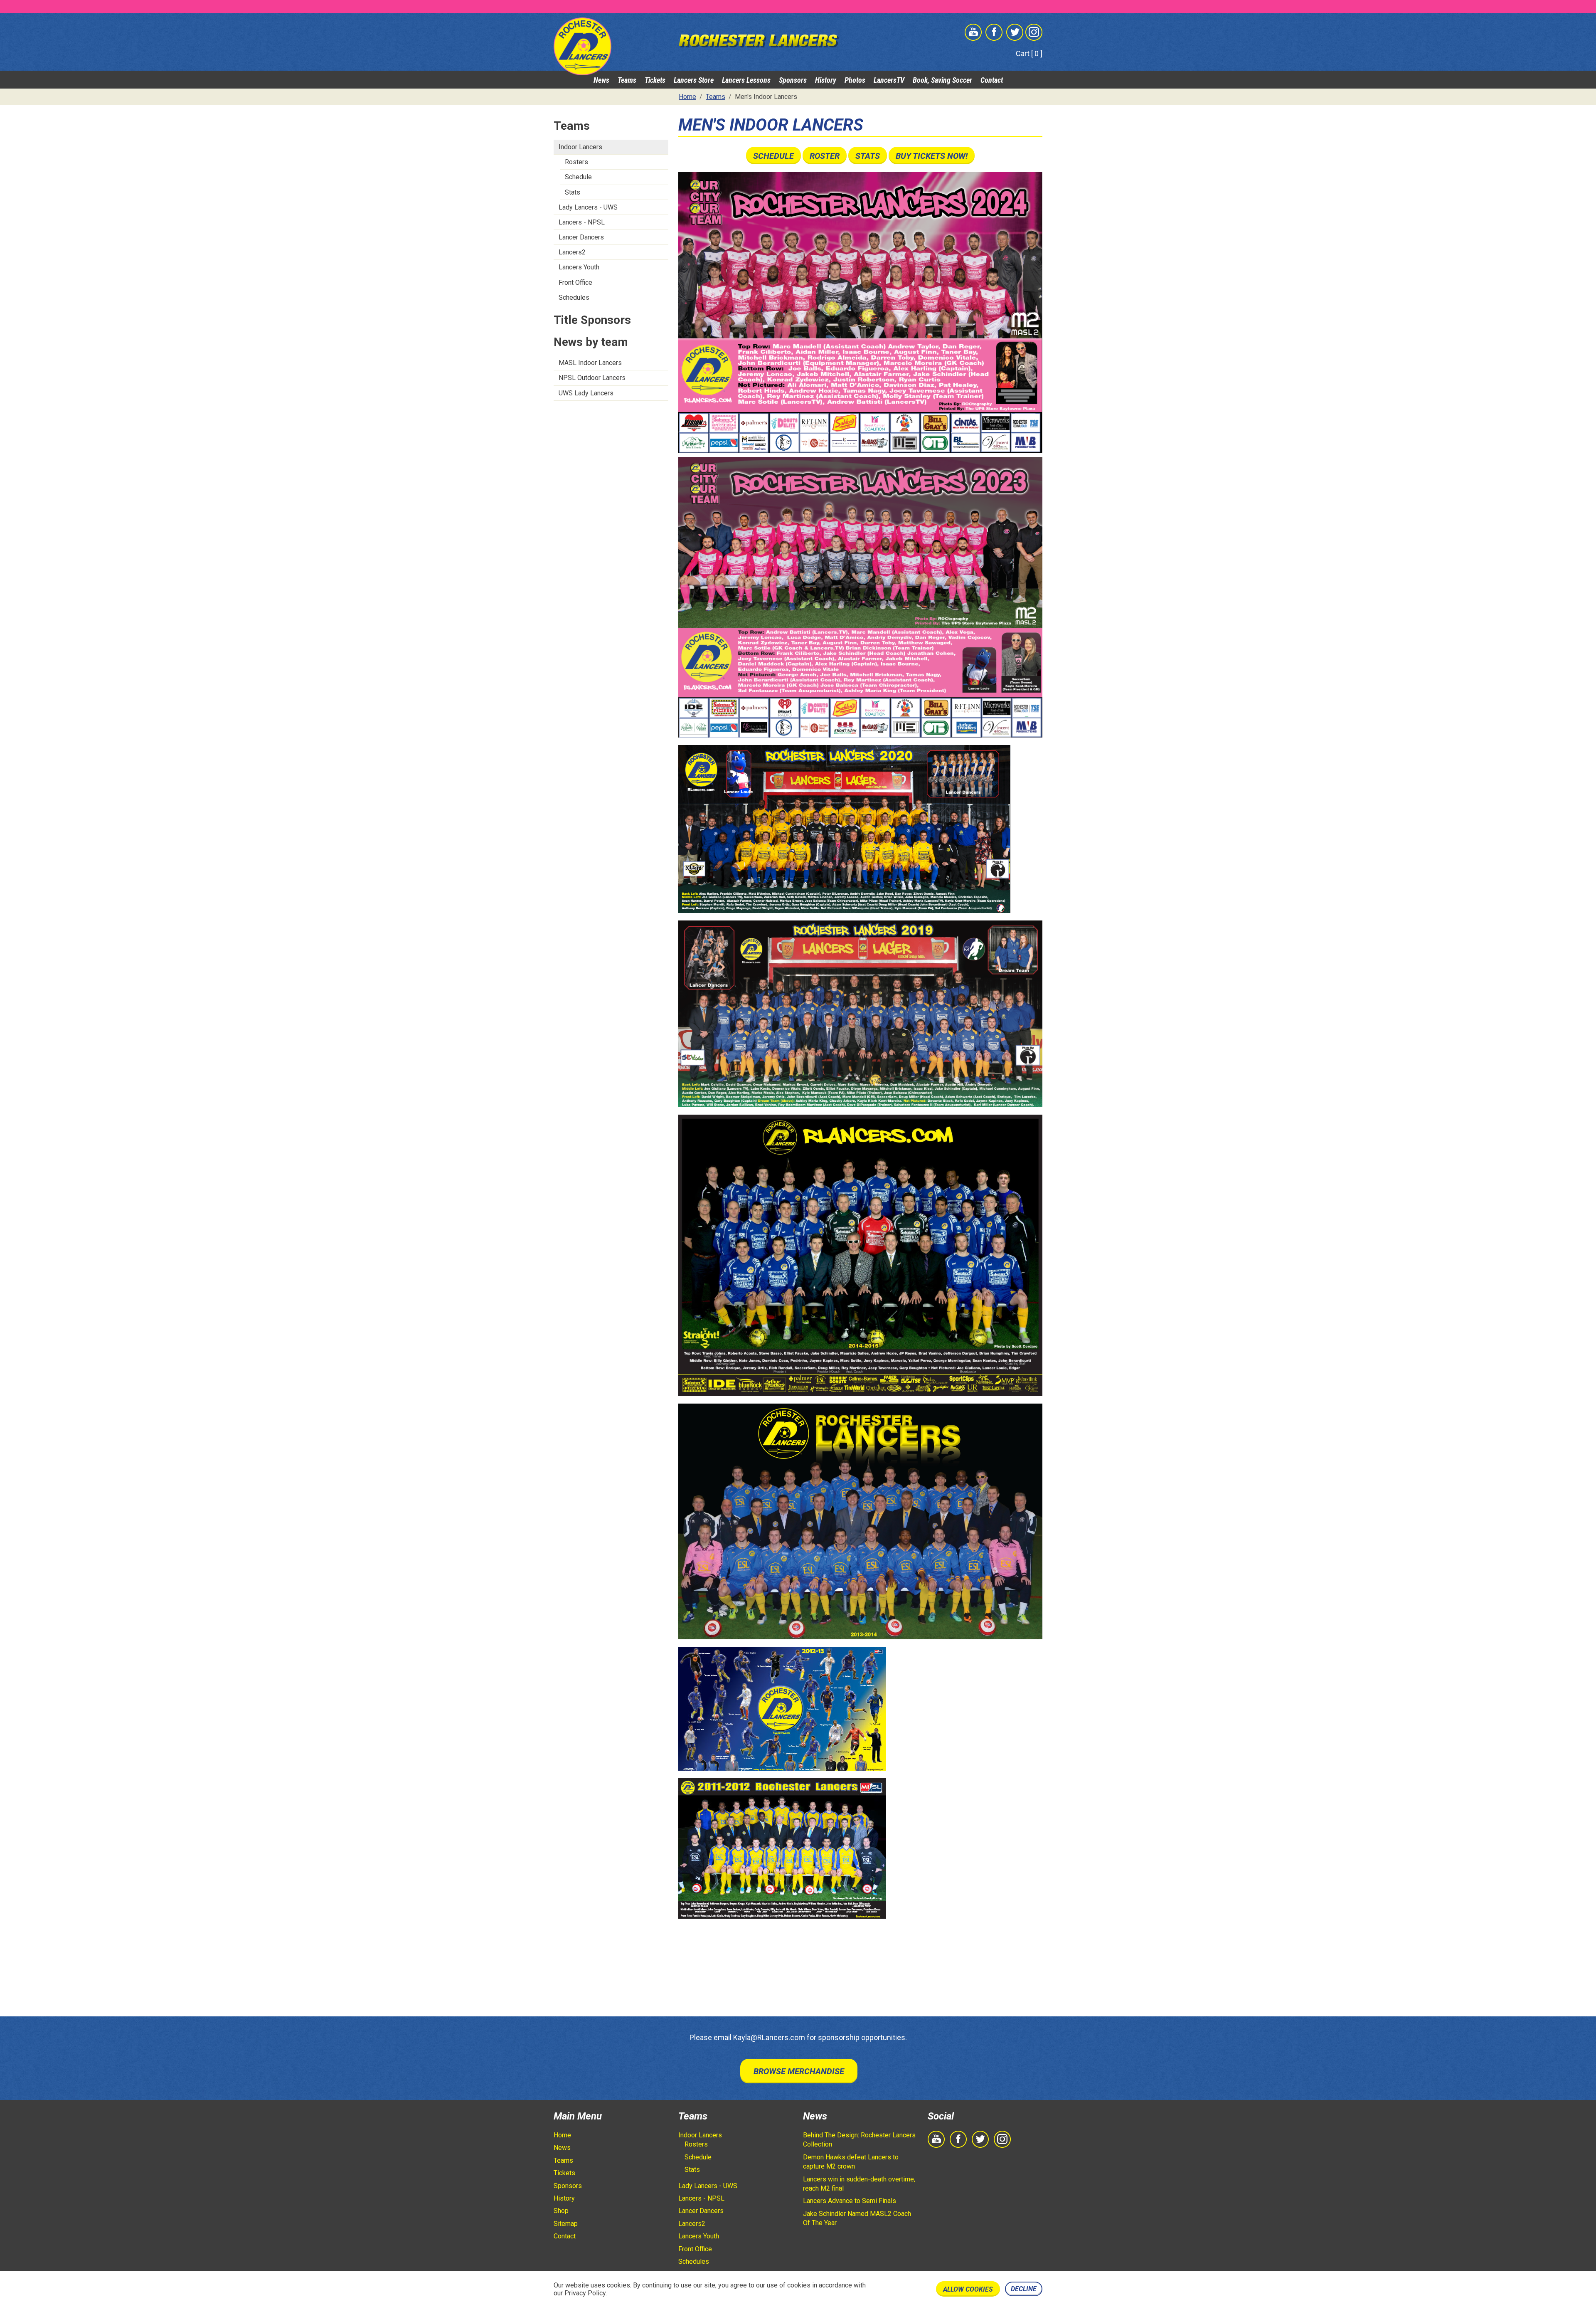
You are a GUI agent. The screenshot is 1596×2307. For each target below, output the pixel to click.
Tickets (655, 80)
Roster (825, 156)
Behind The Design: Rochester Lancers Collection (859, 2140)
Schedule (578, 177)
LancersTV (889, 80)
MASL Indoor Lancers (590, 363)
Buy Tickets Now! (932, 156)
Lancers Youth (579, 267)
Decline (1024, 2289)
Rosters (576, 162)
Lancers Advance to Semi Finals (850, 2201)
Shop (561, 2211)
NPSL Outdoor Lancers (592, 378)
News (601, 80)
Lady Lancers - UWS (588, 207)
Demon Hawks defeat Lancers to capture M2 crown (851, 2162)
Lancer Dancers (581, 237)
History (826, 80)
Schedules (574, 297)
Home (562, 2135)
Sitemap (566, 2224)
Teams (627, 80)
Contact (992, 80)
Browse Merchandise (799, 2071)
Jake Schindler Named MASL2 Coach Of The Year (857, 2218)
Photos (855, 80)
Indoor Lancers (580, 147)
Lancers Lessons (746, 80)
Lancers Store (694, 80)
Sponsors (793, 80)
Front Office (575, 283)
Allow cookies (968, 2289)
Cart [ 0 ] (1029, 53)
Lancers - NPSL (582, 222)
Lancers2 (572, 252)
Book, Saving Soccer (942, 80)
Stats (573, 192)
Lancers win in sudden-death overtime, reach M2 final (859, 2184)
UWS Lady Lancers (586, 393)
